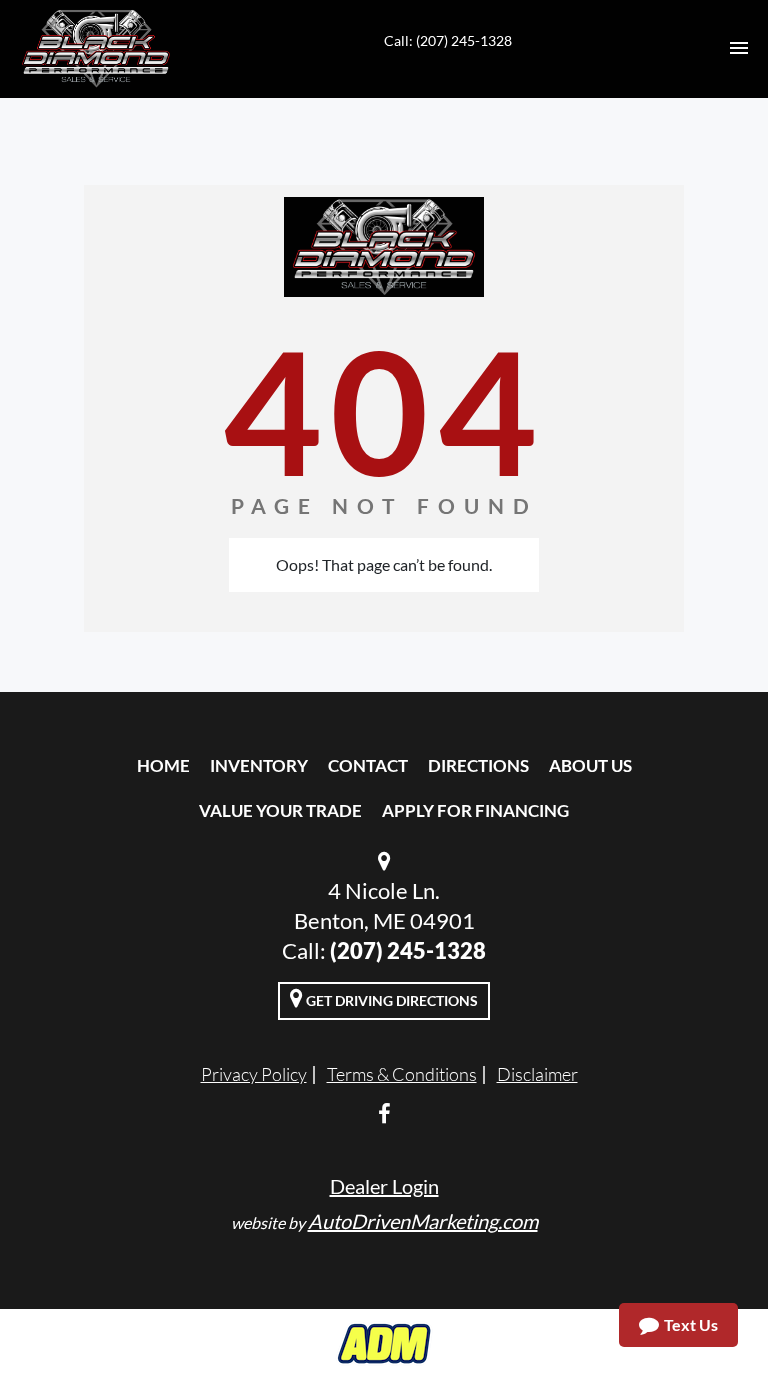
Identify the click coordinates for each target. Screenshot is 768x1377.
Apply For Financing (475, 810)
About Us (590, 765)
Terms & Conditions (402, 1074)
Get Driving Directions (390, 1000)
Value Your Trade (280, 810)
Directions (478, 765)
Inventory (259, 765)
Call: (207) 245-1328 (448, 40)
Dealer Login (384, 1186)
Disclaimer (537, 1074)
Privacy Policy (254, 1074)
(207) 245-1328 (408, 950)
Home (163, 765)
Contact (368, 765)
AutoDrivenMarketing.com (423, 1221)
